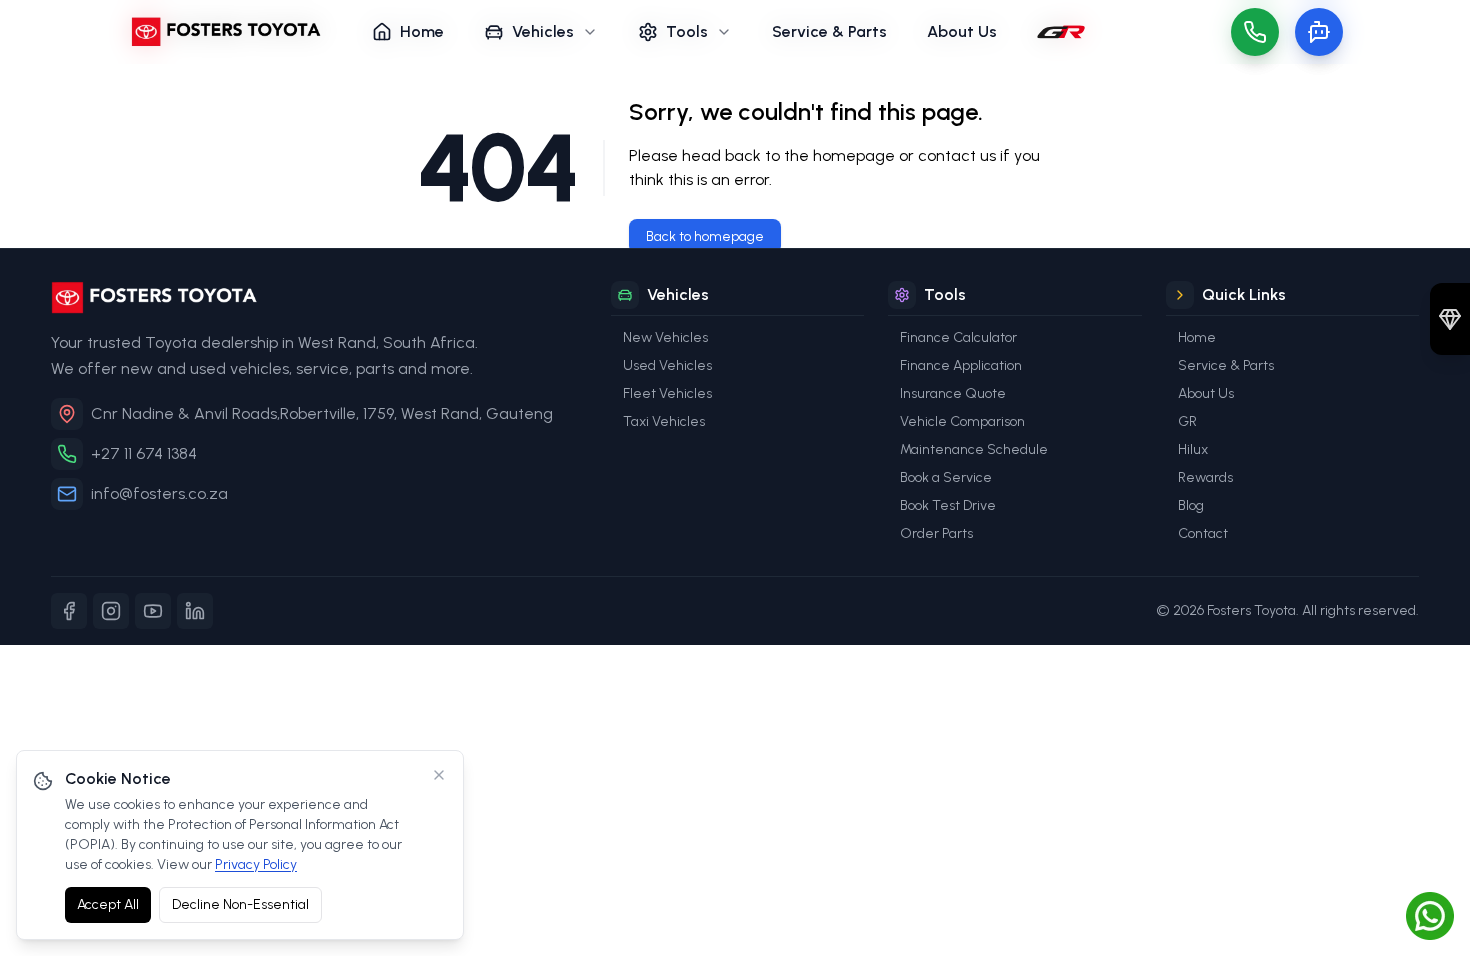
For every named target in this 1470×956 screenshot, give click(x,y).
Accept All (108, 904)
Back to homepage (705, 236)
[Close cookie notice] (439, 775)
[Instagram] (111, 611)
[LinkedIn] (195, 611)
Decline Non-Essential (240, 904)
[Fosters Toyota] (315, 297)
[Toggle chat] (1319, 32)
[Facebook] (69, 611)
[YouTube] (153, 611)
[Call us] (1255, 32)
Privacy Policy (256, 864)
